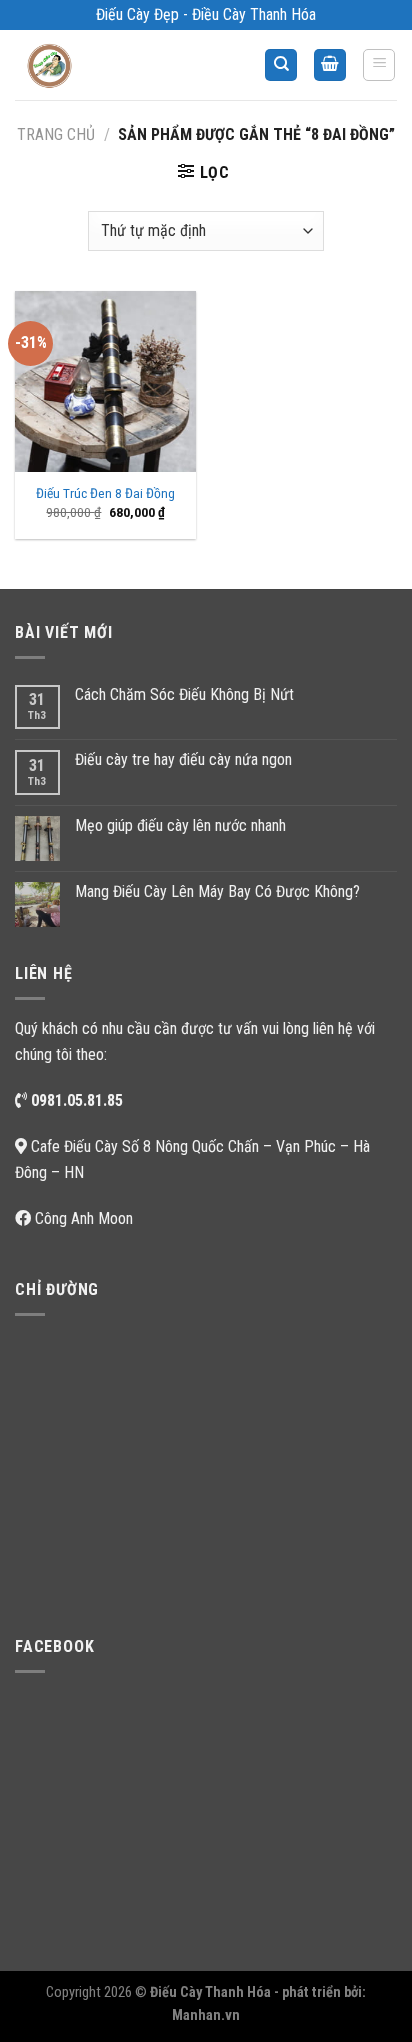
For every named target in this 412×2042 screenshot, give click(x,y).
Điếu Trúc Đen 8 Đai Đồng (105, 493)
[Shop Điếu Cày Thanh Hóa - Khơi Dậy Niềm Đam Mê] (66, 65)
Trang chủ (56, 134)
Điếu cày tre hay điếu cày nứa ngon (183, 759)
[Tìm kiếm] (281, 65)
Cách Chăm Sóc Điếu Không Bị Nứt (184, 694)
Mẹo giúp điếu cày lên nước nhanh (180, 825)
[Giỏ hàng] (330, 65)
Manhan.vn (206, 2015)
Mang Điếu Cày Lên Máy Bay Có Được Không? (217, 891)
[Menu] (379, 65)
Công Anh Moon (84, 1218)
